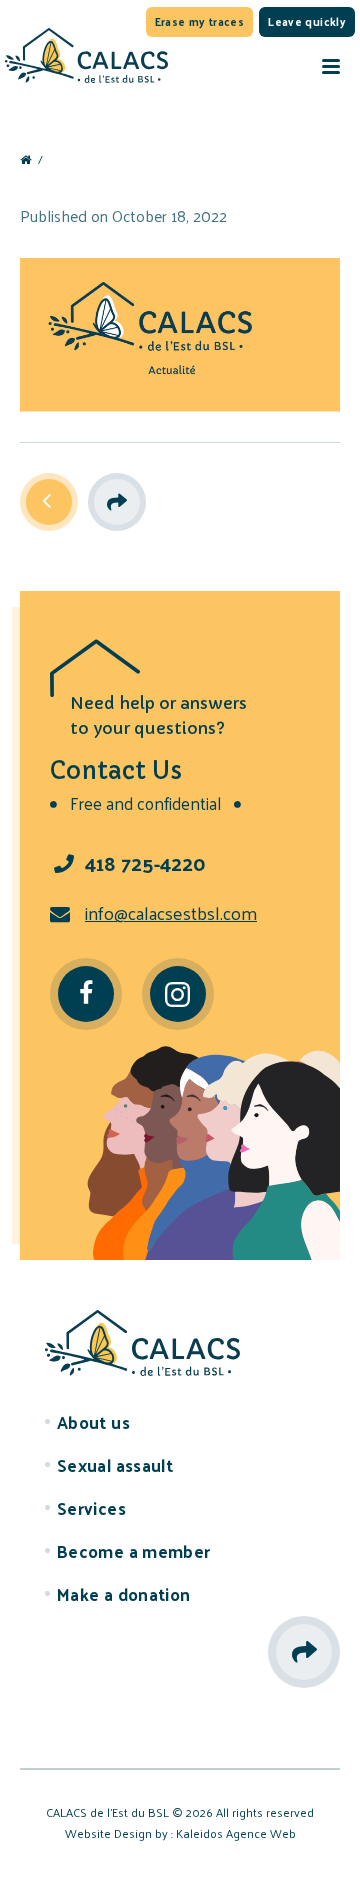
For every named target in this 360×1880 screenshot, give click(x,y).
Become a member (134, 1551)
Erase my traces (200, 21)
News (49, 500)
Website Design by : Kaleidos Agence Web (180, 1833)
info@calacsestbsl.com (171, 912)
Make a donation (124, 1594)
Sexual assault (115, 1465)
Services (91, 1508)
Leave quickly (307, 21)
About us (93, 1422)
